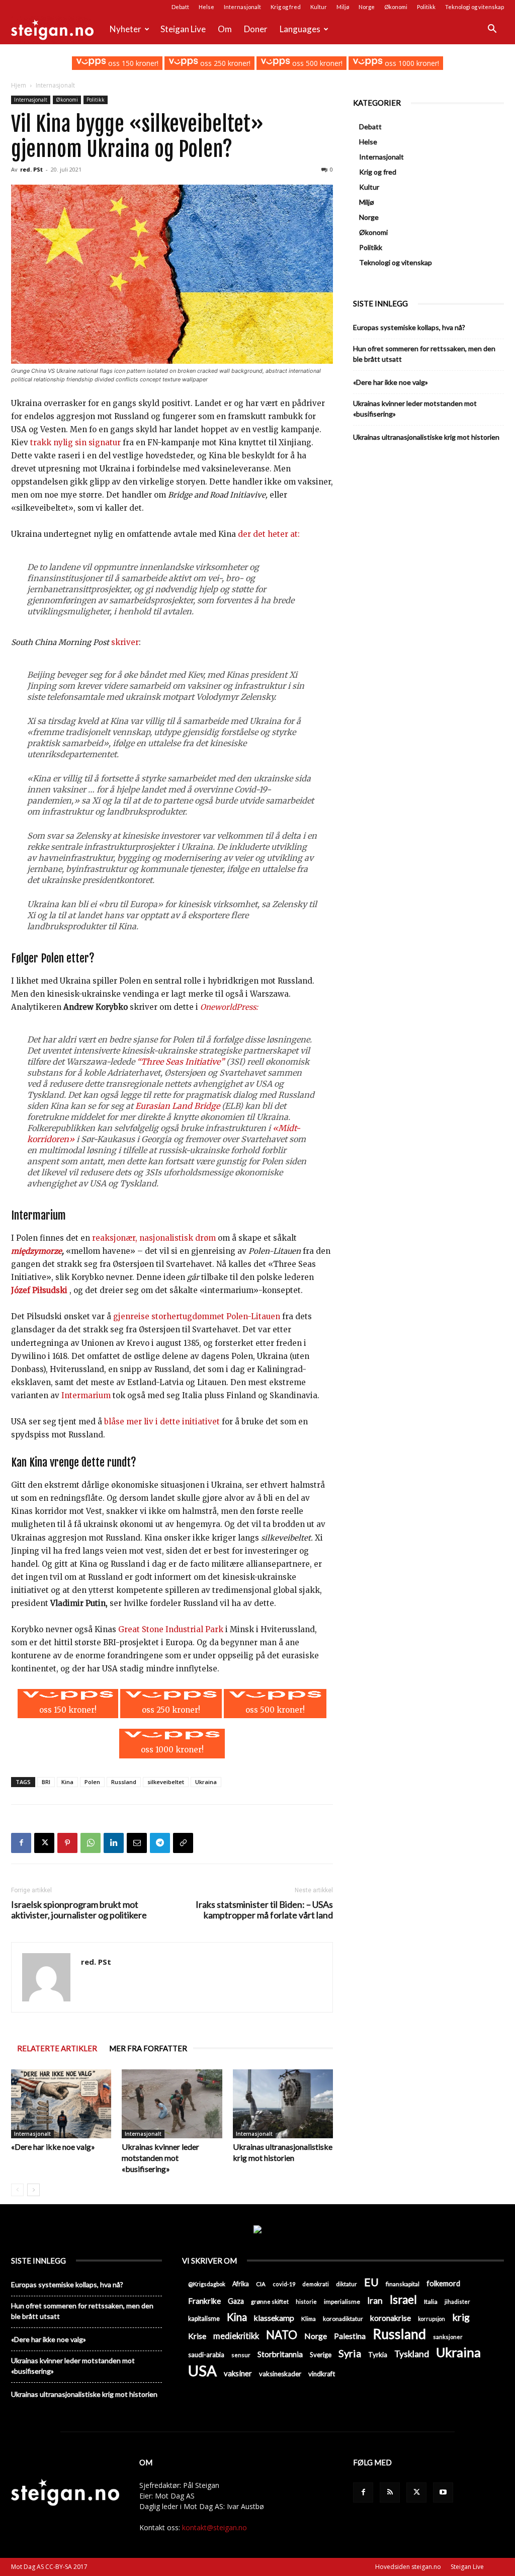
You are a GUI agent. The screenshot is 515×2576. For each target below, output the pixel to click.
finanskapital (403, 2284)
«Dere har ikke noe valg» (53, 2147)
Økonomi (396, 7)
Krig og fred (286, 7)
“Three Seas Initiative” (181, 1062)
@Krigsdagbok (207, 2284)
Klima (309, 2318)
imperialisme (342, 2302)
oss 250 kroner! (224, 63)
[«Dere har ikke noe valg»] (61, 2104)
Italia (431, 2302)
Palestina (350, 2336)
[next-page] (33, 2190)
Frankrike (204, 2301)
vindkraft (322, 2374)
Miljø (343, 7)
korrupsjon (432, 2319)
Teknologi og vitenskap (475, 7)
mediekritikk (236, 2336)
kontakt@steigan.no (214, 2527)
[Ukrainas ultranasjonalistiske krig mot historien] (283, 2104)
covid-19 (284, 2284)
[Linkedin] (114, 1843)
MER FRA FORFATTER (148, 2048)
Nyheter (125, 29)
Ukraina (206, 1782)
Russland (124, 1782)
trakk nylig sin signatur (75, 442)
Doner (256, 29)
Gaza (236, 2301)
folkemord (443, 2283)
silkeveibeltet (166, 1782)
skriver (125, 642)
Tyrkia (378, 2355)
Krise (197, 2336)
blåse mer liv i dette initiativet (162, 1422)
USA (202, 2370)
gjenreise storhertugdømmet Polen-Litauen (197, 1316)
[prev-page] (17, 2190)
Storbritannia (280, 2354)
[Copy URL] (183, 1843)
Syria (350, 2353)
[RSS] (390, 2492)
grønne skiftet (270, 2301)
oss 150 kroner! (132, 63)
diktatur (347, 2284)
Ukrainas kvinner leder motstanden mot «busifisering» (160, 2158)
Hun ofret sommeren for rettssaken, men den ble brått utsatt (424, 354)
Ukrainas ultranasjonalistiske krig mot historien (426, 437)
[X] (44, 1843)
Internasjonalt (242, 7)
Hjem (19, 85)
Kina (67, 1782)
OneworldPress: (229, 1007)
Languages (300, 29)
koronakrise (391, 2318)
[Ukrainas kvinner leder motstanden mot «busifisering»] (172, 2104)
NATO (282, 2335)
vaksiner (238, 2373)
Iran (375, 2301)
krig (461, 2317)
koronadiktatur (343, 2318)
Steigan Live (183, 29)
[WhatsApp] (91, 1843)
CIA (261, 2284)
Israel (403, 2300)
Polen (92, 1782)
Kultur (319, 7)
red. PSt (31, 169)
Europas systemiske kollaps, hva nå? (409, 327)
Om (225, 29)
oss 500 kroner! (316, 63)
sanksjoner (448, 2337)
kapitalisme (204, 2319)
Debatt (180, 7)
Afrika (241, 2284)
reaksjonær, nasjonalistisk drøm (154, 1238)
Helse (206, 7)
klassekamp (274, 2318)
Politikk (426, 7)
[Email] (137, 1843)
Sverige (321, 2355)
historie (306, 2302)
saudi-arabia (206, 2355)
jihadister (457, 2302)
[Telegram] (160, 1843)
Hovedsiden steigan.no (408, 2567)
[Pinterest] (67, 1843)
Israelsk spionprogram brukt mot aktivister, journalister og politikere (79, 1910)
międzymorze (36, 1251)
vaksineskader (280, 2374)
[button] (492, 30)
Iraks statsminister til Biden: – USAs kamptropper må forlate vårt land (264, 1910)
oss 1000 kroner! (411, 63)
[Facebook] (21, 1843)
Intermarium (86, 1395)
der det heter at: (269, 534)
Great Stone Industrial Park (171, 1629)
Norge (367, 7)
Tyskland (412, 2354)
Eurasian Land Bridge (178, 1106)
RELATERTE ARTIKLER (57, 2048)
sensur (241, 2355)
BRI (46, 1782)
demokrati (316, 2284)
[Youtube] (443, 2492)
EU (371, 2282)
